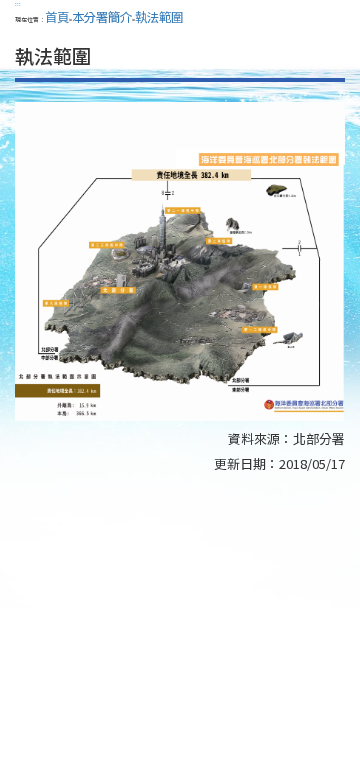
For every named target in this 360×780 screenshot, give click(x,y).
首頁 (57, 17)
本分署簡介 (102, 17)
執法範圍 (159, 17)
